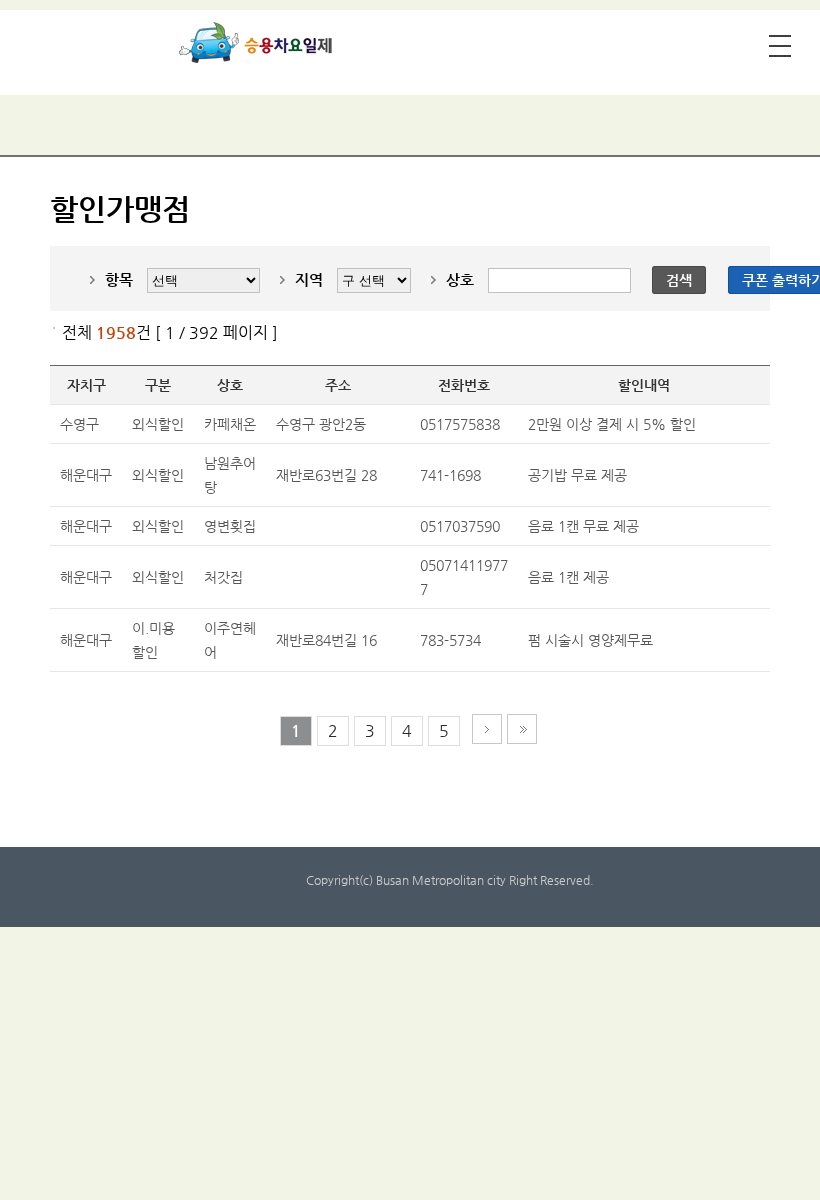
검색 (679, 280)
